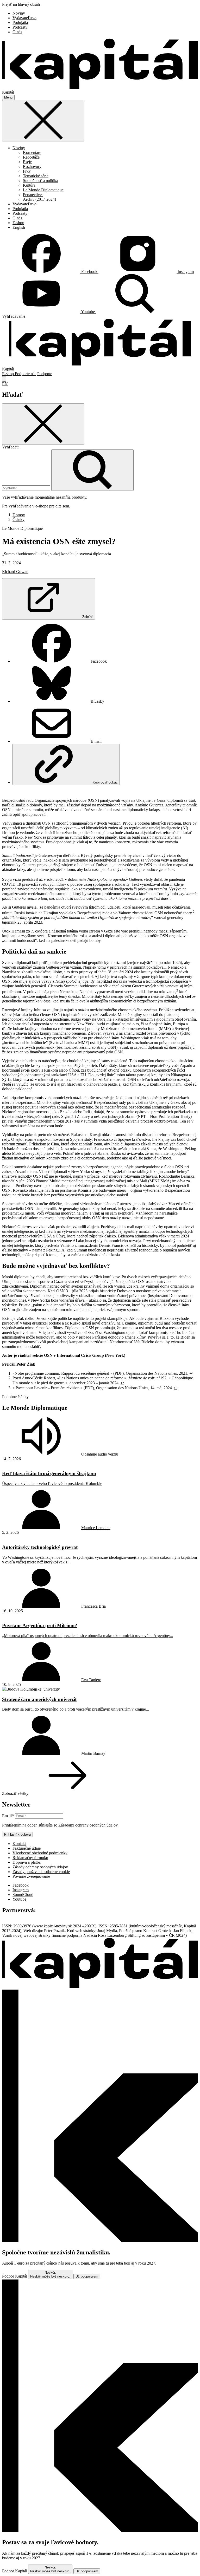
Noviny (19, 13)
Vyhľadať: (11, 447)
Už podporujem (87, 2276)
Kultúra (29, 185)
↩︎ (191, 1373)
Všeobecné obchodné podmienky (40, 1853)
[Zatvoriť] (43, 121)
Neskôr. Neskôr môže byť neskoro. (50, 2274)
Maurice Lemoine (96, 1528)
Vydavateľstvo (24, 18)
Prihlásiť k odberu (17, 1834)
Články (18, 520)
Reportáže (31, 157)
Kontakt (19, 1844)
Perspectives (33, 195)
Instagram (21, 1890)
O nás (17, 32)
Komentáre (32, 152)
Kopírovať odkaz (105, 782)
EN (5, 384)
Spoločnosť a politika (40, 181)
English (19, 227)
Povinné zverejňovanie (31, 1876)
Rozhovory (32, 167)
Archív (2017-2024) (39, 199)
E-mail (96, 741)
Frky (27, 171)
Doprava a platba (27, 1862)
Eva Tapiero (91, 1680)
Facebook (99, 661)
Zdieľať (88, 617)
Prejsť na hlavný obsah (21, 4)
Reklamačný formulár (30, 1858)
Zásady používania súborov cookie (41, 1872)
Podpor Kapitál (15, 2276)
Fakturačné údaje (27, 1848)
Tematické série (36, 176)
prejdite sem (59, 506)
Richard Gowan (15, 572)
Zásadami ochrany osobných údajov (88, 1825)
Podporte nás (26, 374)
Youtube (19, 1899)
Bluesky (97, 701)
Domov (19, 515)
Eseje (27, 162)
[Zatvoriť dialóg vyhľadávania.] (4, 379)
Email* (8, 1816)
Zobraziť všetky (15, 1793)
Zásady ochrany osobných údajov (40, 1867)
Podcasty (20, 27)
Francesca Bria (93, 1606)
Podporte (45, 374)
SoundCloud (23, 1894)
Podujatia (20, 22)
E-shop (18, 223)
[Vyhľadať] (92, 470)
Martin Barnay (93, 1753)
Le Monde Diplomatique (43, 190)
